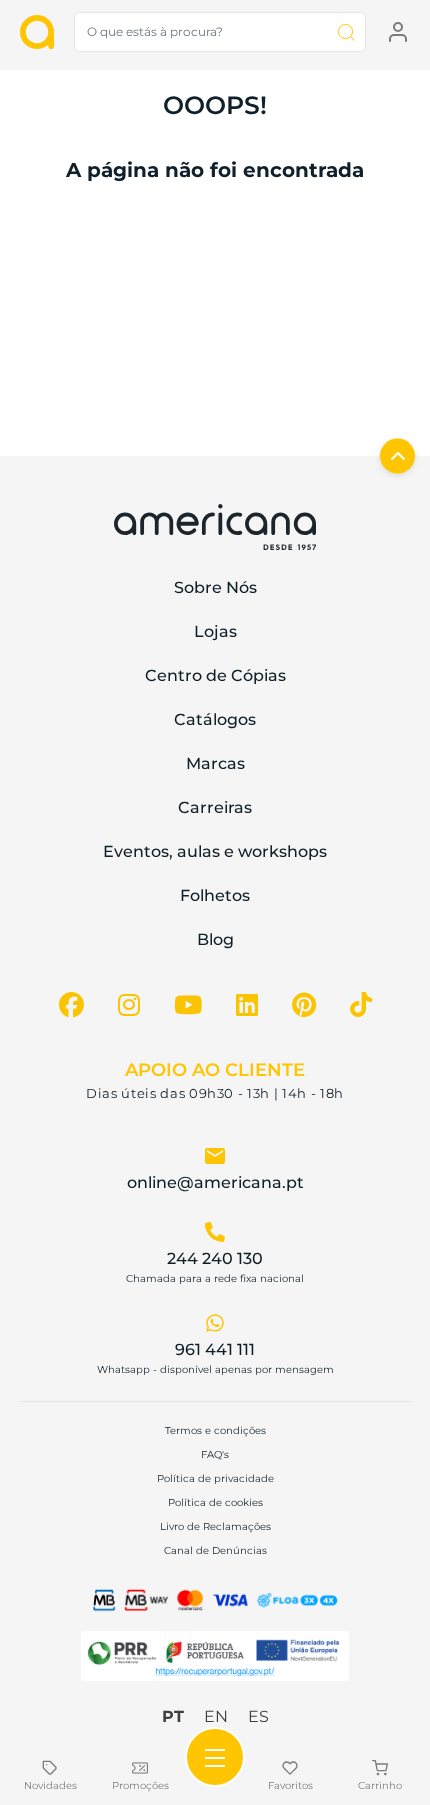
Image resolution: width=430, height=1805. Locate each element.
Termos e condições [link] (215, 1430)
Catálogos (215, 719)
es (258, 1716)
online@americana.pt (215, 1182)
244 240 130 (215, 1258)
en (216, 1716)
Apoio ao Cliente (215, 1070)
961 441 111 (215, 1349)
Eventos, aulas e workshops (215, 851)
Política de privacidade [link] (215, 1478)
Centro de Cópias (215, 675)
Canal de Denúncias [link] (215, 1550)
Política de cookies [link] (215, 1502)
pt (173, 1716)
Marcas (215, 763)
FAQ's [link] (215, 1454)
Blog (215, 939)
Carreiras (215, 807)
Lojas (215, 631)
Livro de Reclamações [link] (215, 1526)
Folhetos (215, 895)
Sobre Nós (215, 587)
